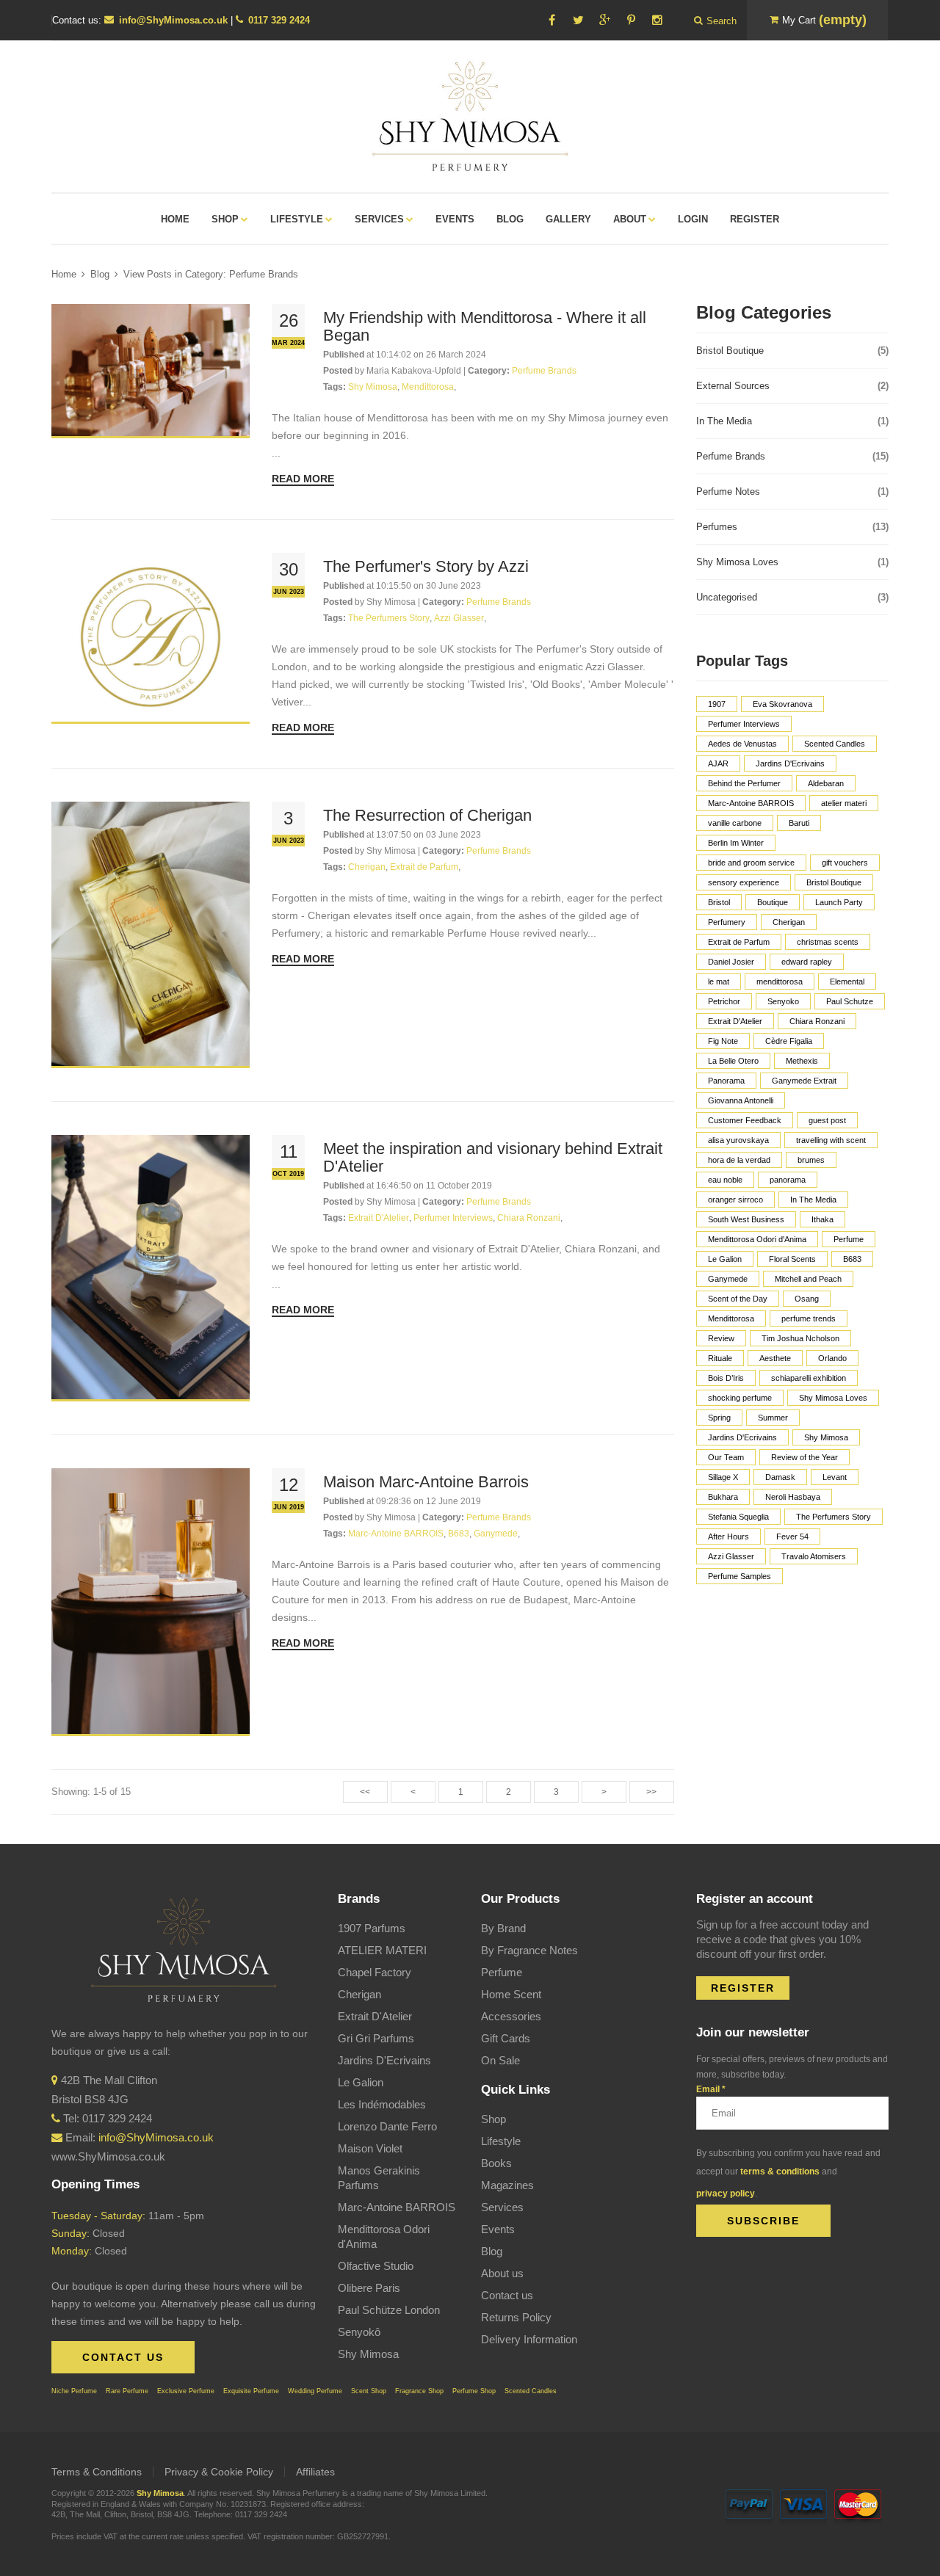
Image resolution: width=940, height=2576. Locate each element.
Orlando (832, 1358)
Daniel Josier (731, 962)
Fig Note (723, 1041)
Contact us (507, 2295)
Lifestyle (501, 2141)
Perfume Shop (474, 2391)
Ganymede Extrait (804, 1081)
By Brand (503, 1928)
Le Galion (725, 1259)
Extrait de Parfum (739, 942)
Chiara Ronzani (817, 1021)
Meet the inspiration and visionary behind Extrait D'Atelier (493, 1157)
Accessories (511, 2016)
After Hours (728, 1536)
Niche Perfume (74, 2391)
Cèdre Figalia (789, 1041)
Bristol (719, 902)
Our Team (726, 1457)
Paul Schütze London (389, 2310)
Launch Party (839, 902)
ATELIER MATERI (382, 1950)
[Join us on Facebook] (552, 20)
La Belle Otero (733, 1061)
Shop (493, 2119)
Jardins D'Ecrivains (790, 763)
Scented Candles (835, 744)
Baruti (799, 823)
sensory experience (744, 882)
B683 (852, 1259)
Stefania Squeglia (738, 1517)
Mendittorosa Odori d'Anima (757, 1239)
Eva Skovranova (782, 704)
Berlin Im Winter (736, 843)
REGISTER (743, 1988)
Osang (807, 1299)
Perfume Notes (793, 491)
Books (496, 2163)
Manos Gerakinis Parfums (379, 2178)
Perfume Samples (740, 1576)
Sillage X (723, 1477)
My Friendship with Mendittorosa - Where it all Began (485, 326)
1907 (717, 704)
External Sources (793, 386)
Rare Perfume (127, 2391)
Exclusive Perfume (186, 2391)
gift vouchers (845, 863)
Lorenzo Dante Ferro (387, 2126)
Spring (719, 1418)
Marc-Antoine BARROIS (751, 803)
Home (64, 274)
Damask (780, 1477)
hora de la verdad (739, 1160)
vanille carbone (735, 823)
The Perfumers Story (834, 1517)
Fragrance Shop (419, 2391)
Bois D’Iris (726, 1378)
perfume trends (809, 1318)
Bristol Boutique (793, 351)
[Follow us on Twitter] (578, 20)
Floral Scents (792, 1259)
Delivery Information (529, 2339)
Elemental (847, 982)
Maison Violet (370, 2148)
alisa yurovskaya (738, 1140)
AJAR (718, 763)
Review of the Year (805, 1457)
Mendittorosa (731, 1318)
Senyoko (783, 1001)
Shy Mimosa (826, 1437)
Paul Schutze (850, 1001)
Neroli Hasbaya (793, 1497)
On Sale (500, 2060)
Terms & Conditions (97, 2472)
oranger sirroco (735, 1200)
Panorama (726, 1081)
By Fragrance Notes (529, 1950)
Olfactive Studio (376, 2266)
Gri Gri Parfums (376, 2038)
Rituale (720, 1358)
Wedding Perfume (315, 2391)
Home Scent (511, 1994)
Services (502, 2207)
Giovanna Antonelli (741, 1100)
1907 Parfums (372, 1928)
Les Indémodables (382, 2104)
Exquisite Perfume (251, 2391)
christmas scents (828, 942)
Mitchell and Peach (808, 1279)
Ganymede (728, 1279)
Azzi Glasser (731, 1556)
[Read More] (151, 371)
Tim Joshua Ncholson (800, 1338)
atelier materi (844, 803)
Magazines (507, 2185)
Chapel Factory (375, 1972)
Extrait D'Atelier (735, 1021)
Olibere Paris (369, 2288)
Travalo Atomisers (814, 1556)
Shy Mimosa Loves (793, 562)
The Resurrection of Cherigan (427, 815)
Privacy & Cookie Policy (219, 2472)
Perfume (849, 1239)
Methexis (802, 1061)
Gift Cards (506, 2038)
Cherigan (789, 922)
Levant (835, 1477)
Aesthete (775, 1358)
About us (502, 2273)
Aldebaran (826, 783)
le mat (719, 982)
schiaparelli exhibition (809, 1378)
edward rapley (807, 962)
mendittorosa (780, 982)
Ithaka (822, 1219)
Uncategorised (793, 597)
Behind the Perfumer (744, 783)
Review (721, 1338)
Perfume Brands (793, 456)
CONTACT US (123, 2357)
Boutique (773, 902)
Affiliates (315, 2472)
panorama (788, 1180)
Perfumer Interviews (744, 724)
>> (651, 1792)
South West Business (746, 1219)
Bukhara (723, 1497)
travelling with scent (831, 1140)
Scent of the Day (738, 1299)
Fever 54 (792, 1536)
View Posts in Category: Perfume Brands (211, 274)
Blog (100, 274)
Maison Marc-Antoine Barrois (426, 1482)
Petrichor (724, 1001)
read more (303, 479)
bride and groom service (751, 863)
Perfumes (793, 527)
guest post (827, 1120)
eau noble (725, 1180)
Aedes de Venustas (742, 744)
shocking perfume (740, 1398)
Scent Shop (369, 2391)
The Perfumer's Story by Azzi (426, 566)
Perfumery (727, 922)
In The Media (793, 421)
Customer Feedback (745, 1120)
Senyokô (359, 2332)
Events (498, 2229)
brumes (811, 1160)
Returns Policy (516, 2317)
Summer (773, 1418)
